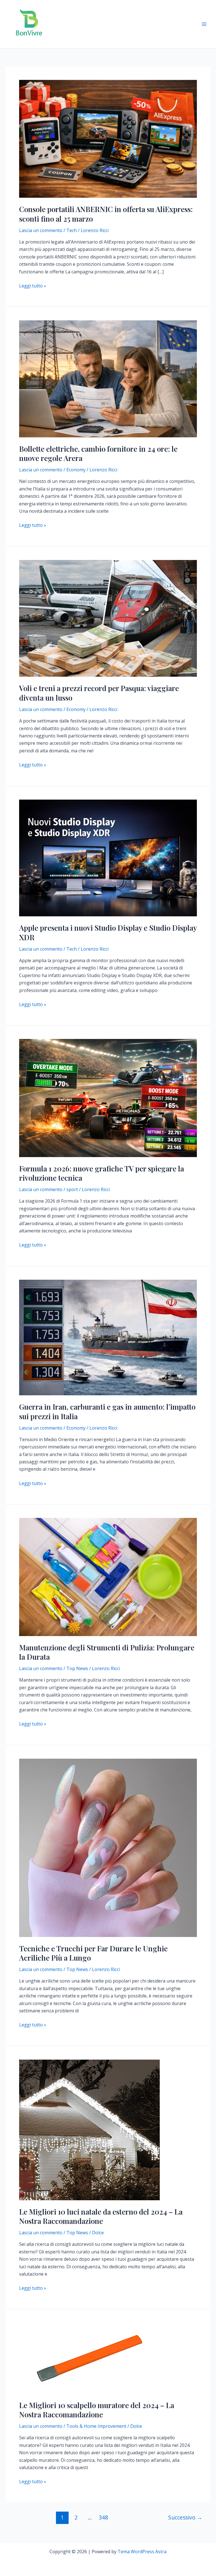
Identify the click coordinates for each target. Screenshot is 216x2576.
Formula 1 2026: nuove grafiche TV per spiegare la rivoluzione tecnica (102, 1173)
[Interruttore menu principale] (204, 24)
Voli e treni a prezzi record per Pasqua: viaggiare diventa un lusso (99, 693)
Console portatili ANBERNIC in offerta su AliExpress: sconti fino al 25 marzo (106, 214)
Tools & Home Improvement (96, 2426)
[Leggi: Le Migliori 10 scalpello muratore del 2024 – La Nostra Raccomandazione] (89, 2358)
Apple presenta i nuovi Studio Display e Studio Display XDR (108, 932)
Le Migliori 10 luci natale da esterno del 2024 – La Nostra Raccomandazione (101, 2216)
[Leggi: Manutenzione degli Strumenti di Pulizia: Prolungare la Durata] (108, 1576)
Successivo (185, 2517)
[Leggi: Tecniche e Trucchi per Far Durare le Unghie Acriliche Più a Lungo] (108, 1847)
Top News (77, 1668)
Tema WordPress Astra (142, 2552)
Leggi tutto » (33, 286)
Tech (72, 230)
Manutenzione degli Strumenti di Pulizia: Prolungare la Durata (107, 1652)
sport (72, 1189)
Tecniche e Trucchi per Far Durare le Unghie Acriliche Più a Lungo (93, 1953)
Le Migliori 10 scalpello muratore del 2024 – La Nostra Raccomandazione (97, 2410)
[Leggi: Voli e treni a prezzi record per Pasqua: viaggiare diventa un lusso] (108, 618)
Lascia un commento (41, 230)
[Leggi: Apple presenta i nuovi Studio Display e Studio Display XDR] (108, 858)
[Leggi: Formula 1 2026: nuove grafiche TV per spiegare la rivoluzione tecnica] (108, 1097)
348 (103, 2517)
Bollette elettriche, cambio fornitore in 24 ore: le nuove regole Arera (98, 454)
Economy (76, 470)
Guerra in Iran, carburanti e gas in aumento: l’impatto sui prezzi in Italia (107, 1411)
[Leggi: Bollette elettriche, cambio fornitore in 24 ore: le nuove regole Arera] (108, 378)
